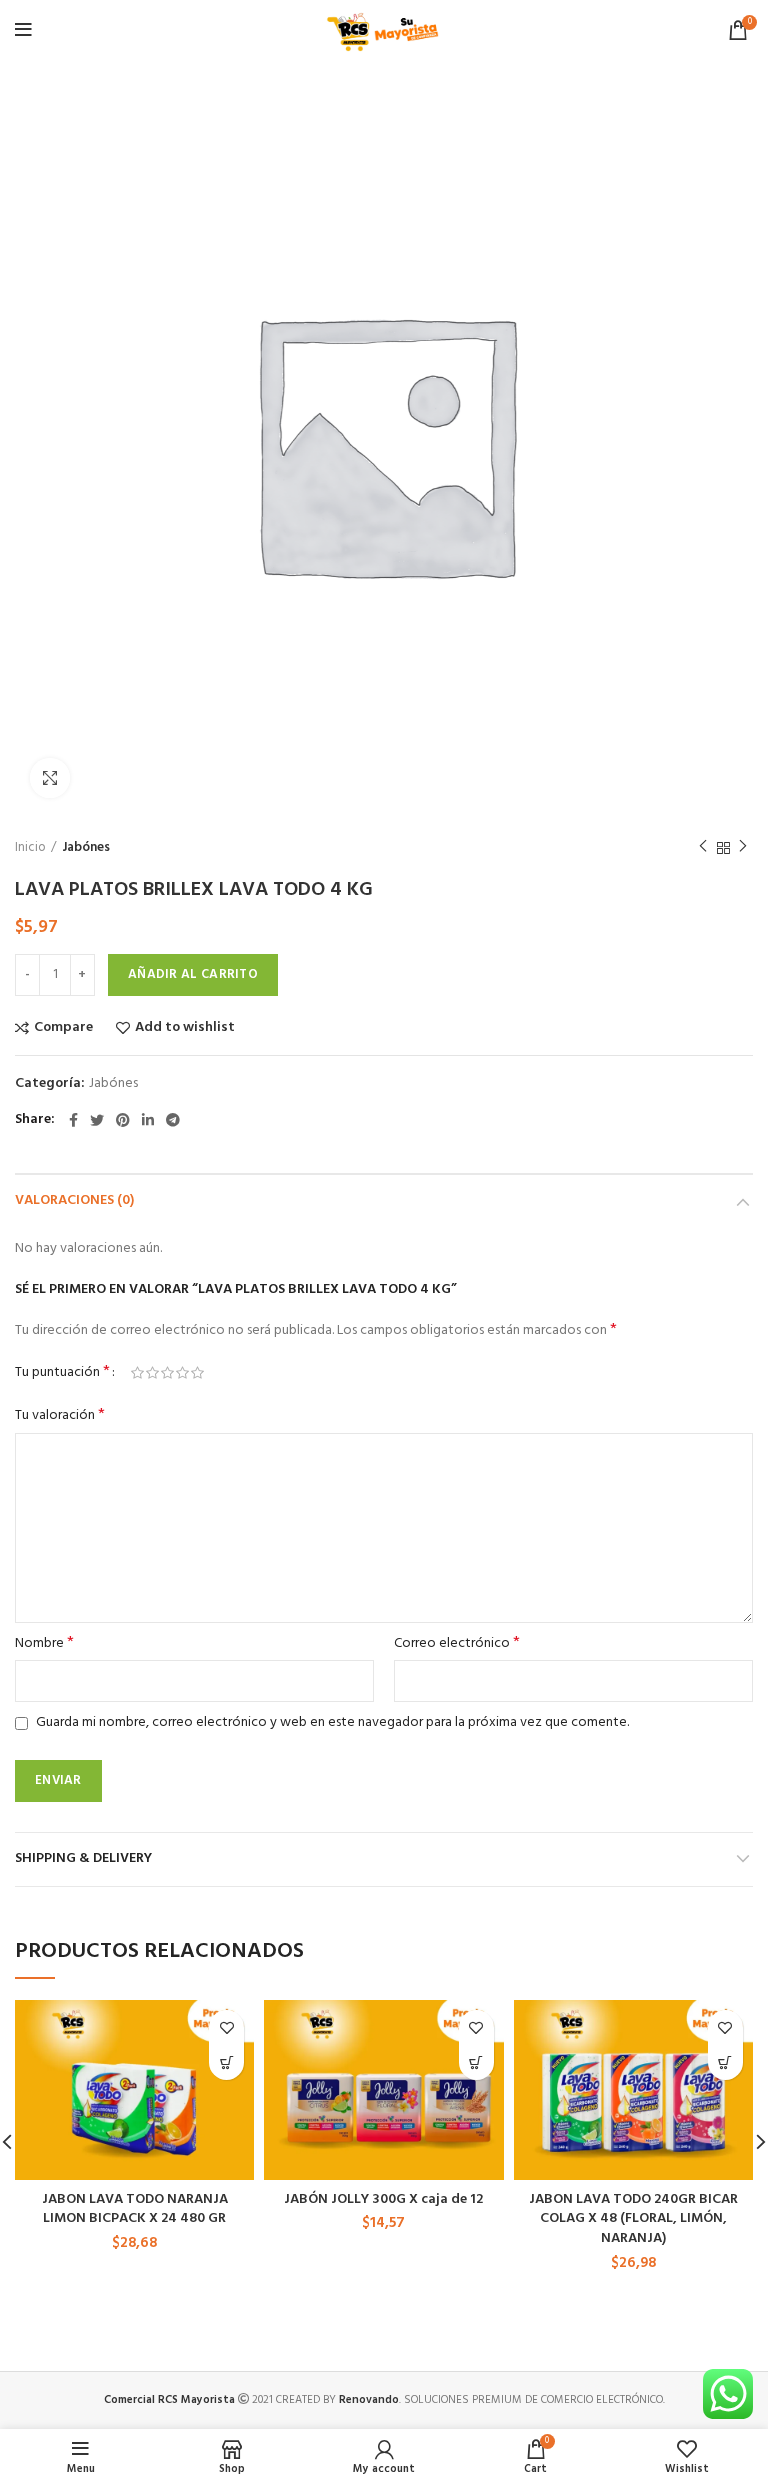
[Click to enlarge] (50, 778)
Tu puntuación (62, 1373)
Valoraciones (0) (74, 1200)
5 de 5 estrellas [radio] (197, 1373)
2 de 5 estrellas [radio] (152, 1373)
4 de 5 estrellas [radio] (182, 1373)
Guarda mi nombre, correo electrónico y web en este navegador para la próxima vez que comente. (332, 1722)
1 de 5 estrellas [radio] (137, 1373)
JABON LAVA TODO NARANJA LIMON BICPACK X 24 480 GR (135, 2209)
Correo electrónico (457, 1644)
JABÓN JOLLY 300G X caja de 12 (383, 2199)
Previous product (703, 848)
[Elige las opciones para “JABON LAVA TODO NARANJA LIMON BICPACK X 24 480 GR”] (226, 2062)
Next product (743, 848)
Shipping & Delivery (83, 1858)
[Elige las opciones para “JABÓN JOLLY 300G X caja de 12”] (476, 2062)
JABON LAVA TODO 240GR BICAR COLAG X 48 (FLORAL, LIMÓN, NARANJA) (633, 2219)
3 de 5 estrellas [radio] (167, 1373)
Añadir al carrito (193, 974)
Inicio (30, 848)
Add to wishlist (185, 1028)
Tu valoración (60, 1416)
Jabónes (86, 848)
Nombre (44, 1644)
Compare (63, 1028)
